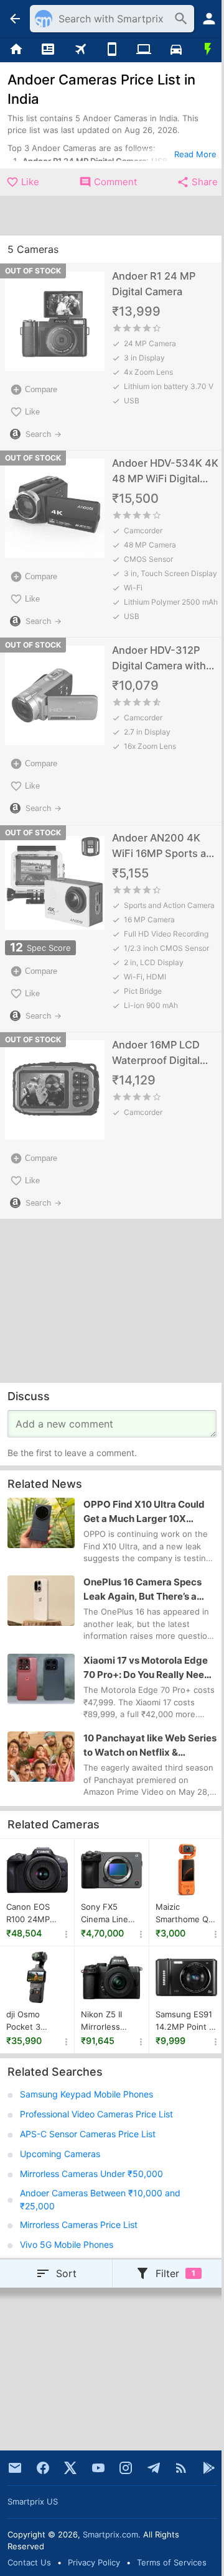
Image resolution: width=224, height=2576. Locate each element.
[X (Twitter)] (70, 2468)
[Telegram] (154, 2468)
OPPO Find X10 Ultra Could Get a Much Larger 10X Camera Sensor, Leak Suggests (144, 1512)
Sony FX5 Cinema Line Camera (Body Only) (108, 1914)
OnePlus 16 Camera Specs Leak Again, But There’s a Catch (142, 1590)
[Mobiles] (112, 50)
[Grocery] (208, 50)
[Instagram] (126, 2468)
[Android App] (209, 2468)
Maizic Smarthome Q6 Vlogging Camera (184, 1914)
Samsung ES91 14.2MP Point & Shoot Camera (185, 2021)
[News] (48, 50)
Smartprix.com (110, 2534)
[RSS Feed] (181, 2468)
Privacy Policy (94, 2562)
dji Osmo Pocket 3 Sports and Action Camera (35, 2021)
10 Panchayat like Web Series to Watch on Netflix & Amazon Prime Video (150, 1746)
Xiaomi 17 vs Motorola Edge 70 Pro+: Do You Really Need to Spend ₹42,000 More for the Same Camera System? (147, 1668)
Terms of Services (172, 2562)
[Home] (16, 50)
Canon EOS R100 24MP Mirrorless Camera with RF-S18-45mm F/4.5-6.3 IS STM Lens (34, 1914)
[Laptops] (144, 50)
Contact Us (29, 2562)
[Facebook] (43, 2468)
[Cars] (176, 50)
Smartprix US (33, 2501)
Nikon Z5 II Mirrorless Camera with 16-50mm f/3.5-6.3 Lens (111, 2021)
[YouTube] (98, 2468)
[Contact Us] (15, 2468)
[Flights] (80, 50)
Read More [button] (195, 154)
